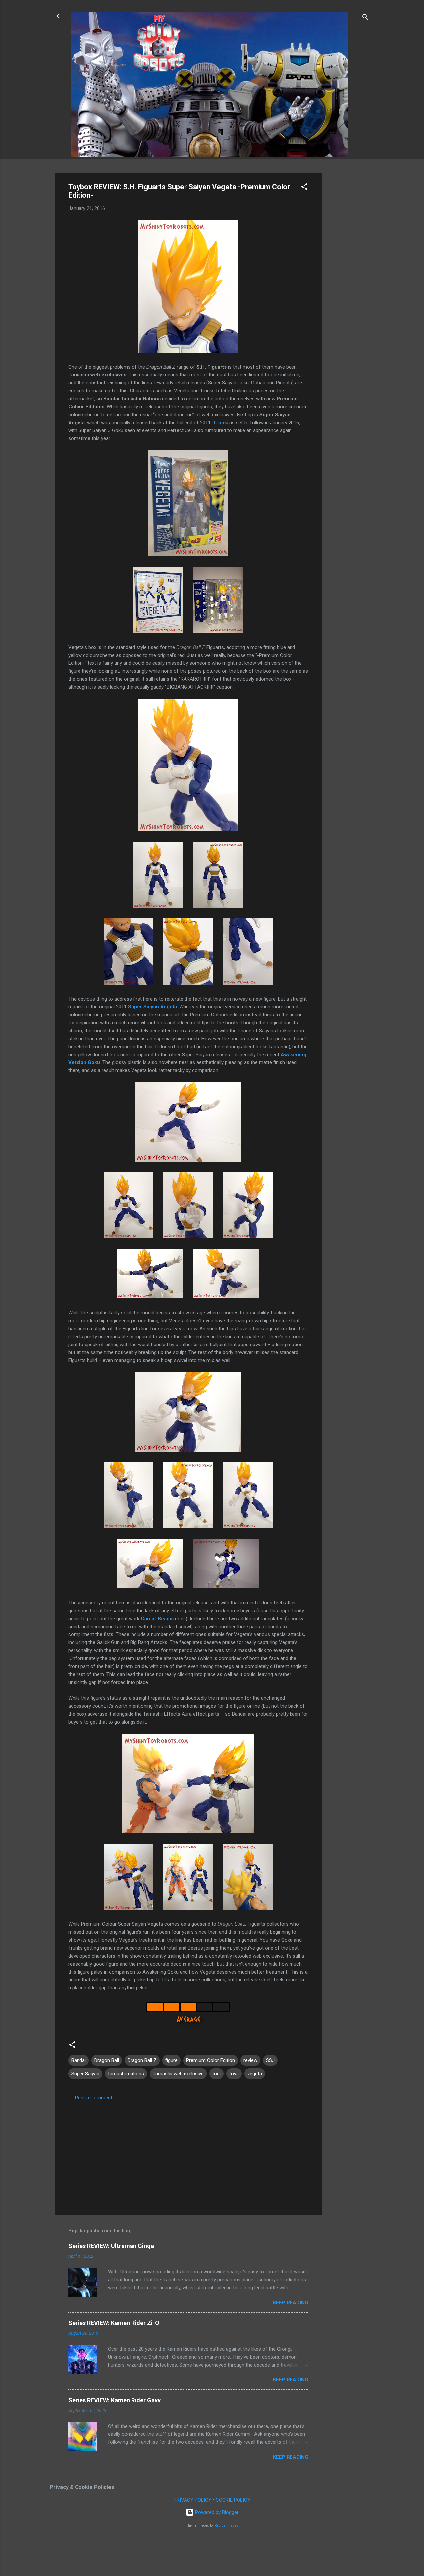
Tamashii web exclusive (178, 2074)
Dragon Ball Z (142, 2060)
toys (234, 2074)
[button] (304, 188)
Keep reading (291, 2303)
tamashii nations (126, 2074)
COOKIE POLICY (233, 2500)
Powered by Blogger (216, 2512)
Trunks (221, 423)
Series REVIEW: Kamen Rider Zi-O (114, 2323)
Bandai (79, 2060)
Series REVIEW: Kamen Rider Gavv (114, 2400)
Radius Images (226, 2525)
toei (216, 2074)
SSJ (270, 2060)
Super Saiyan (85, 2074)
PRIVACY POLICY (192, 2500)
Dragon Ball (107, 2060)
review (250, 2060)
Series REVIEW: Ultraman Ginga (111, 2246)
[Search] (365, 18)
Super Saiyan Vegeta (152, 1007)
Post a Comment (94, 2098)
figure (171, 2060)
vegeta (255, 2074)
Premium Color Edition (211, 2060)
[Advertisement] (348, 272)
